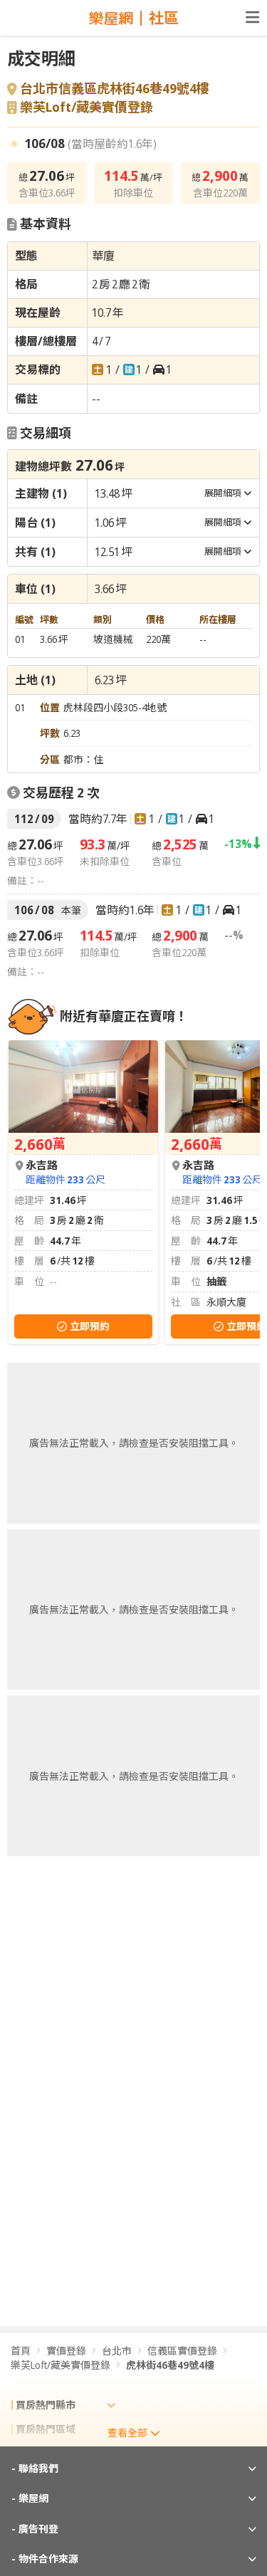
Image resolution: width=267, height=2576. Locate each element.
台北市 (117, 2351)
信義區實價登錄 (182, 2351)
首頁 (21, 2351)
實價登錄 (66, 2351)
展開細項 (223, 493)
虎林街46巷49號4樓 (170, 2365)
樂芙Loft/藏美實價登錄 (87, 108)
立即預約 (90, 1326)
